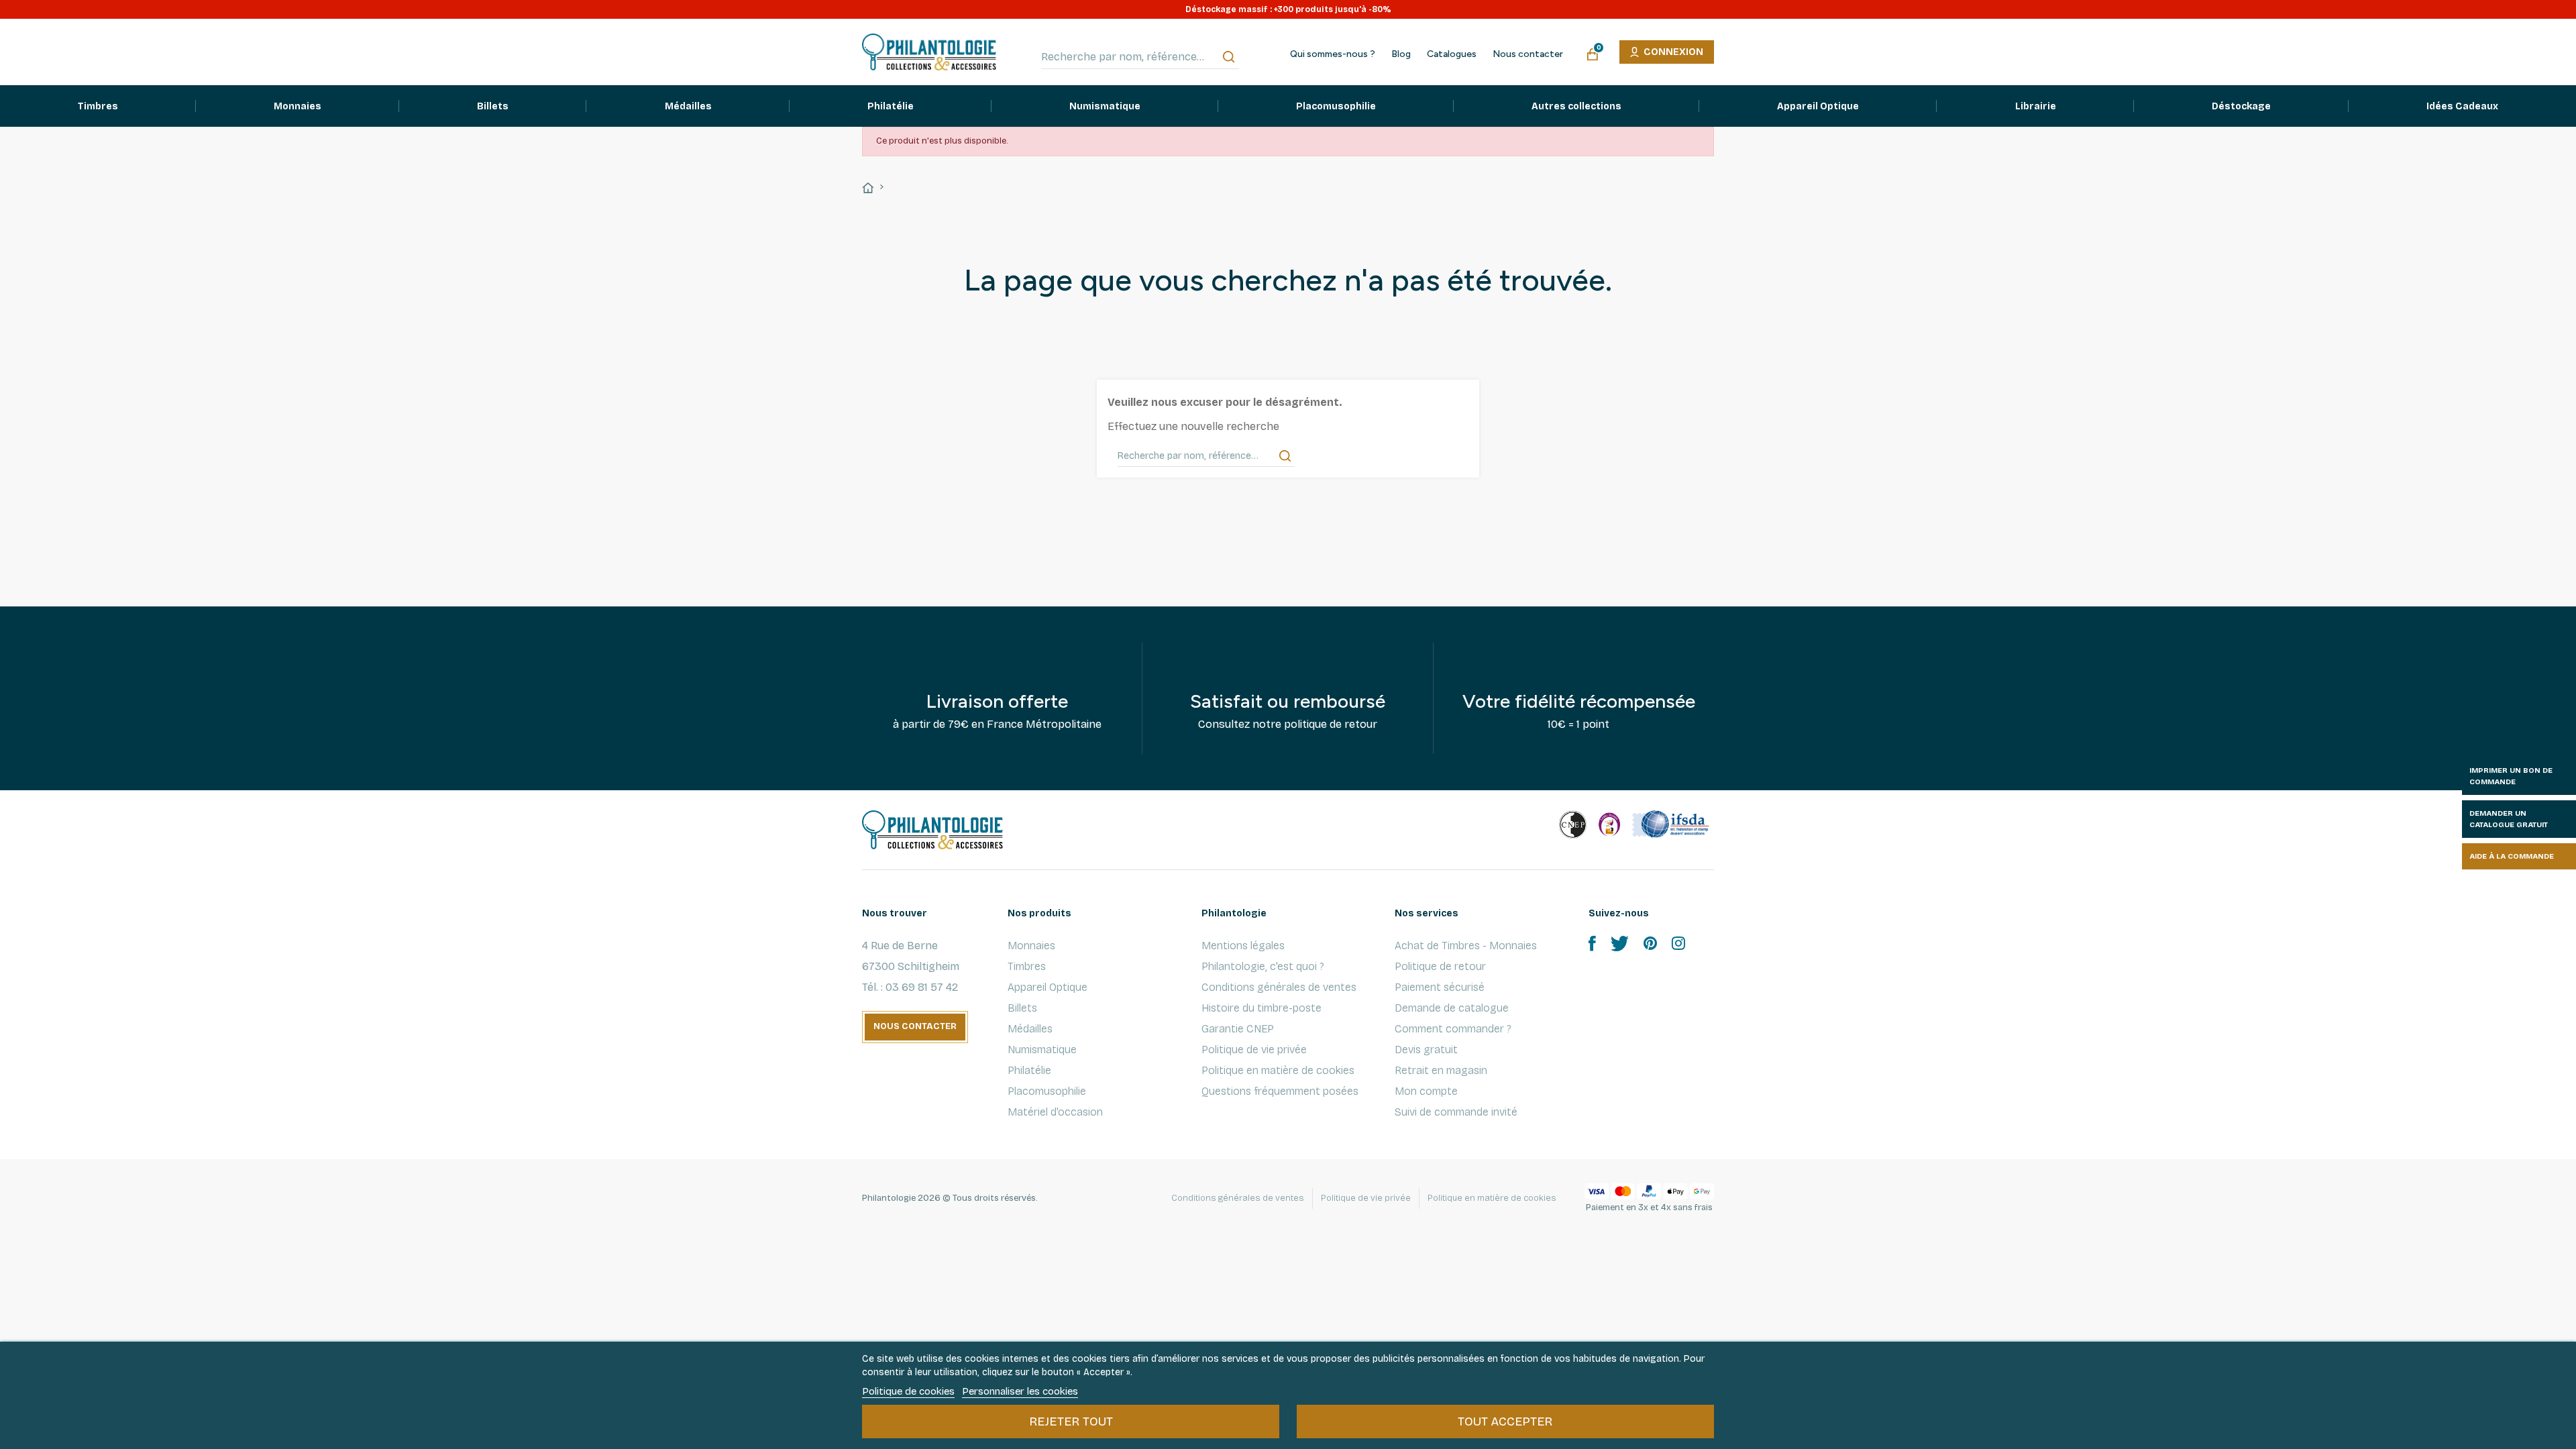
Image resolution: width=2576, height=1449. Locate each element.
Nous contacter (1528, 54)
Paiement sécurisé (1440, 987)
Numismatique (1042, 1050)
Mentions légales (1243, 946)
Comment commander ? (1453, 1029)
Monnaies (1031, 946)
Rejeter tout (1071, 1421)
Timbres (1027, 966)
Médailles (1030, 1029)
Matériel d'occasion (1055, 1112)
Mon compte (1426, 1091)
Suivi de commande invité (1456, 1112)
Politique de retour (1440, 966)
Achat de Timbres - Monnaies (1466, 946)
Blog (1401, 54)
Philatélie (1029, 1070)
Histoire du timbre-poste (1262, 1008)
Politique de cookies (908, 1391)
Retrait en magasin (1441, 1070)
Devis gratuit (1426, 1050)
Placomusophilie (1047, 1091)
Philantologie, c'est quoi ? (1263, 966)
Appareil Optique (1048, 987)
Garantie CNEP (1238, 1029)
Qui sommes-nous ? (1333, 54)
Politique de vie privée (1254, 1050)
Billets (1022, 1008)
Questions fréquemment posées (1280, 1091)
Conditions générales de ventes (1279, 987)
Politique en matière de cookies (1278, 1070)
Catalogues (1452, 54)
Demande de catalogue (1452, 1008)
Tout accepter (1505, 1421)
